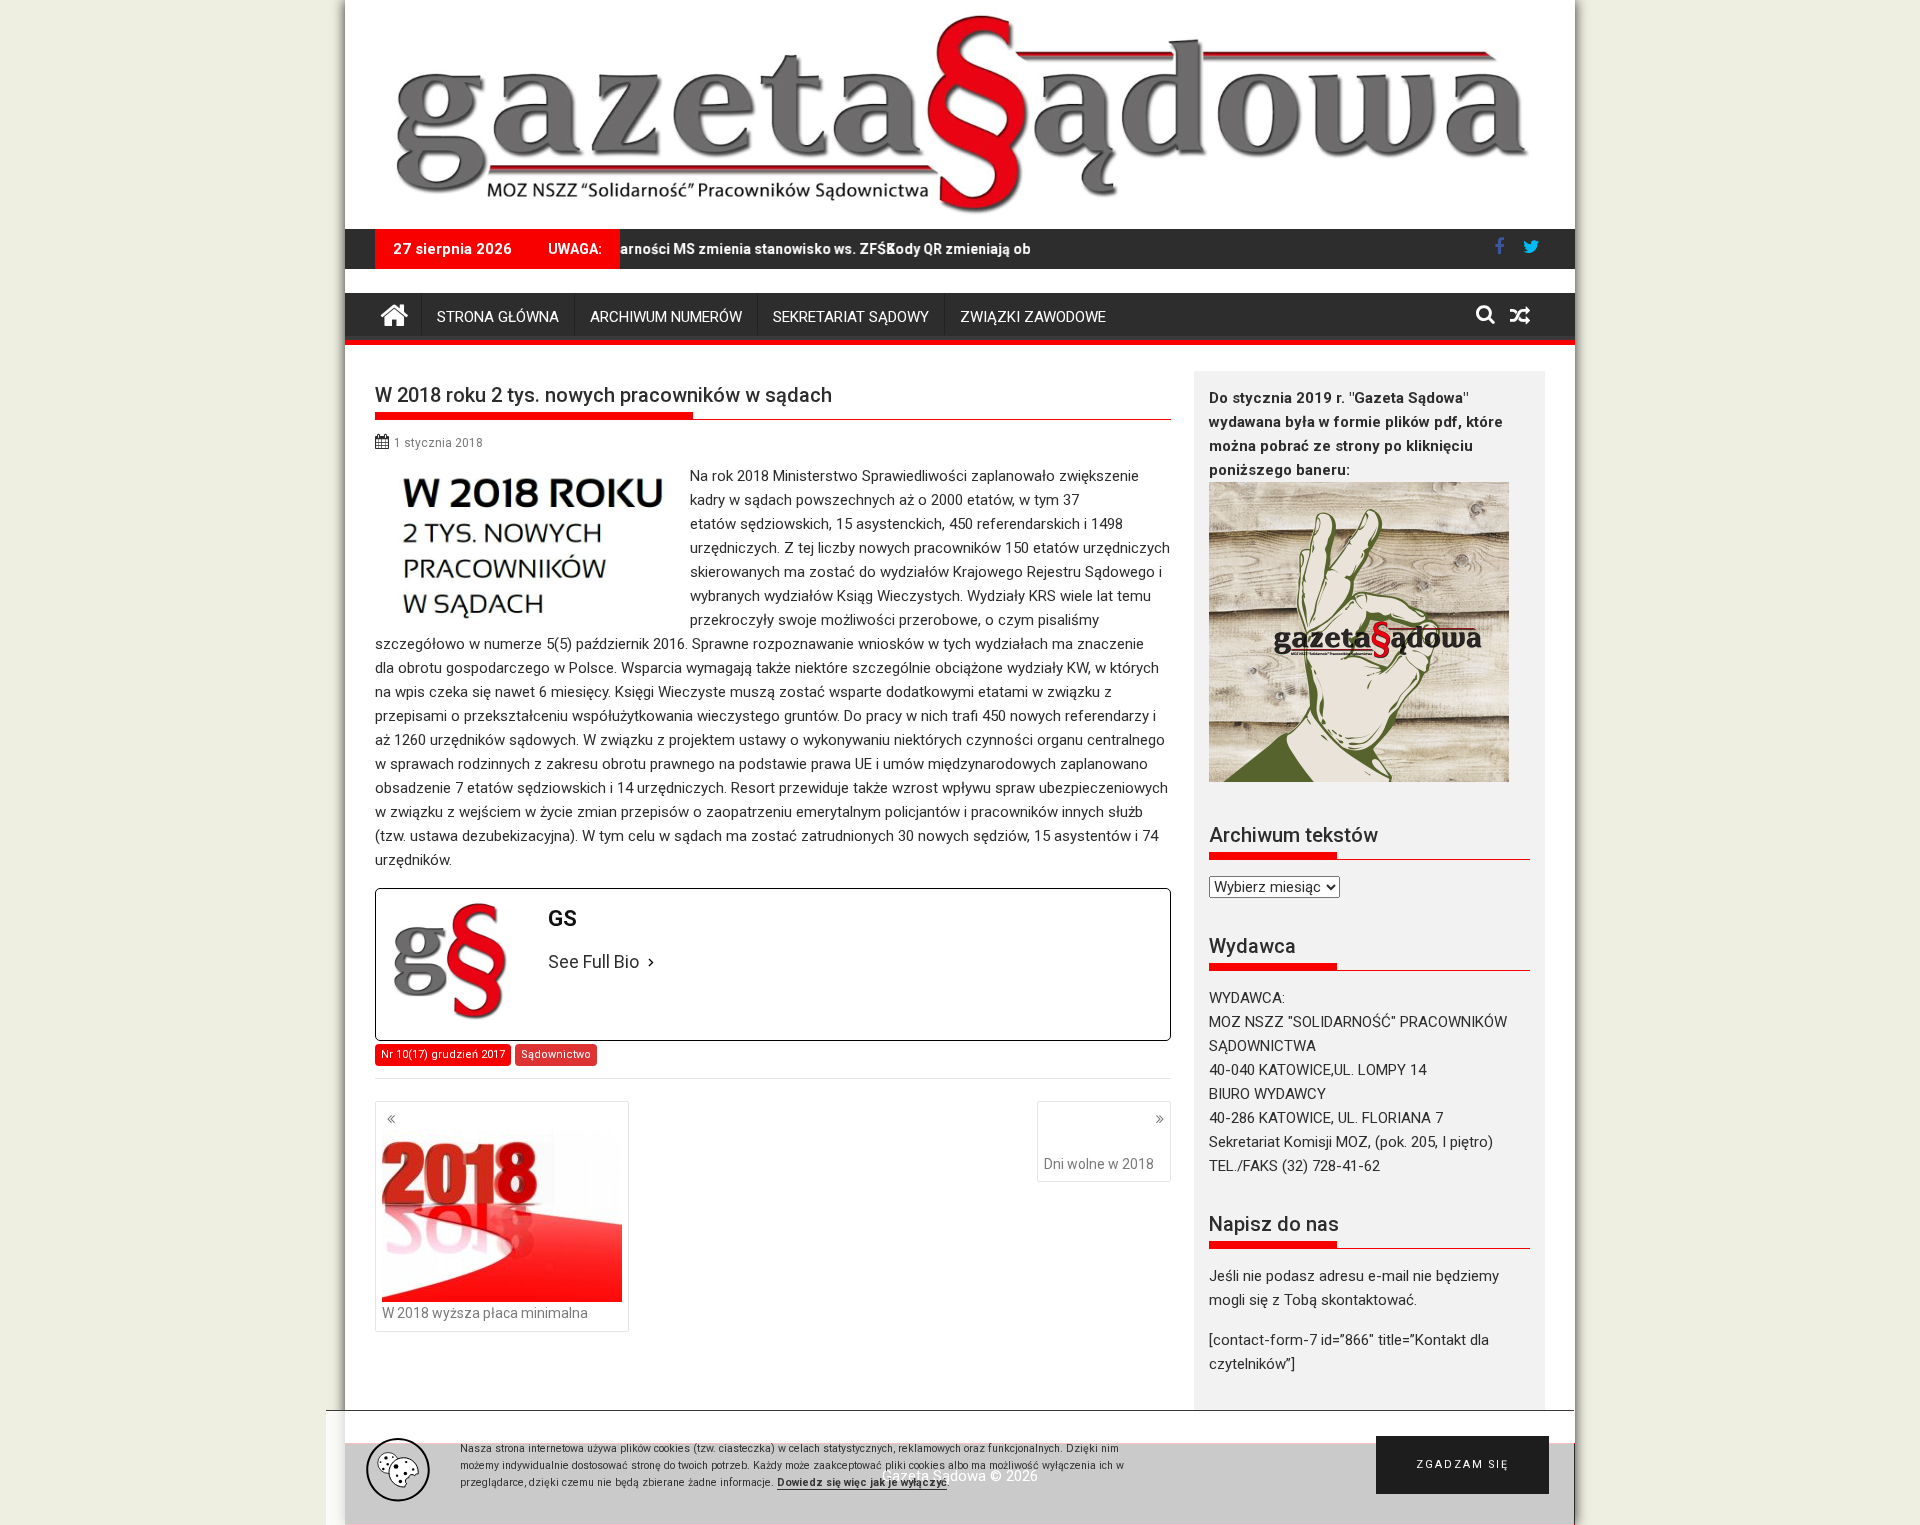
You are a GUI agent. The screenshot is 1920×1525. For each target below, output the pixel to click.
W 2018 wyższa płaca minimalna (485, 1313)
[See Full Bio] (651, 962)
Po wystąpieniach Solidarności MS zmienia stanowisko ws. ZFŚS (644, 249)
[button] (1462, 1465)
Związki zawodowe (1033, 317)
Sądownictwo (556, 1054)
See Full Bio (593, 961)
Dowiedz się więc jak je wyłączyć (862, 1482)
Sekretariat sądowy (851, 317)
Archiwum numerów (666, 317)
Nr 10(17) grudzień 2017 (443, 1054)
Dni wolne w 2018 (1099, 1164)
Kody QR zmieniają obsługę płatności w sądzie (1003, 249)
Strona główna (498, 317)
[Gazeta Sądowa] (960, 217)
